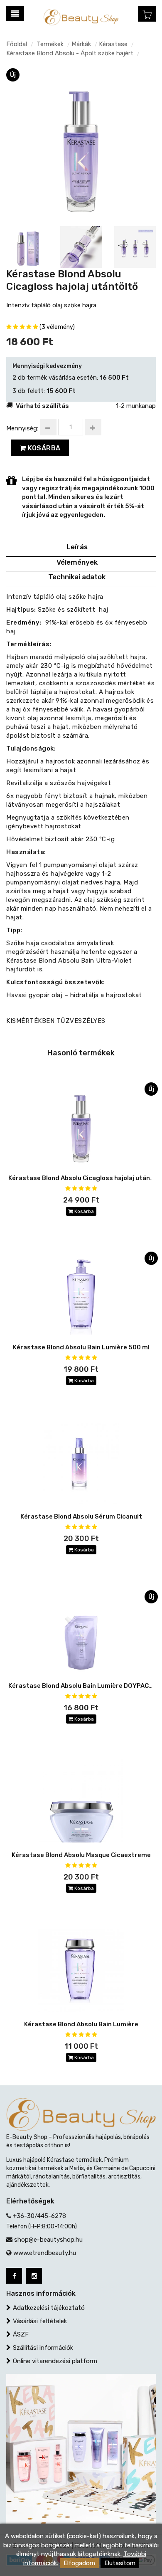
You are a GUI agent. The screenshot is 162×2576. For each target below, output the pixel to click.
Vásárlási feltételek (40, 2321)
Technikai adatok (77, 577)
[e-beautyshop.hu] (81, 17)
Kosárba (43, 448)
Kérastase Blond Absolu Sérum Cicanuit (81, 1516)
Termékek (50, 44)
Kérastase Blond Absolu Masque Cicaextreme (81, 1855)
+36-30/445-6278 (39, 2216)
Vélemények (77, 562)
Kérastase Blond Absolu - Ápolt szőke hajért (70, 53)
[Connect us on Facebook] (14, 2276)
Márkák (81, 44)
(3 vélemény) (57, 327)
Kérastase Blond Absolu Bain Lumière (81, 2024)
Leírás (77, 547)
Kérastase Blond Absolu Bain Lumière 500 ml (81, 1347)
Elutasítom (120, 2563)
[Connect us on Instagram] (34, 2276)
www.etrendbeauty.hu (45, 2253)
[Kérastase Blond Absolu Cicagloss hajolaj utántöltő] (81, 143)
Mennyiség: (22, 428)
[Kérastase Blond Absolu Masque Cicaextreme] (81, 1801)
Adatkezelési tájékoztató (49, 2308)
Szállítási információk (43, 2348)
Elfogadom (79, 2563)
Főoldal (17, 44)
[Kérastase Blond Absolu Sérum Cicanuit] (81, 1462)
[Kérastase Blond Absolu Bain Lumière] (81, 1970)
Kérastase (113, 44)
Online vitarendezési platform (55, 2361)
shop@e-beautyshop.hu (48, 2240)
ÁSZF (21, 2334)
